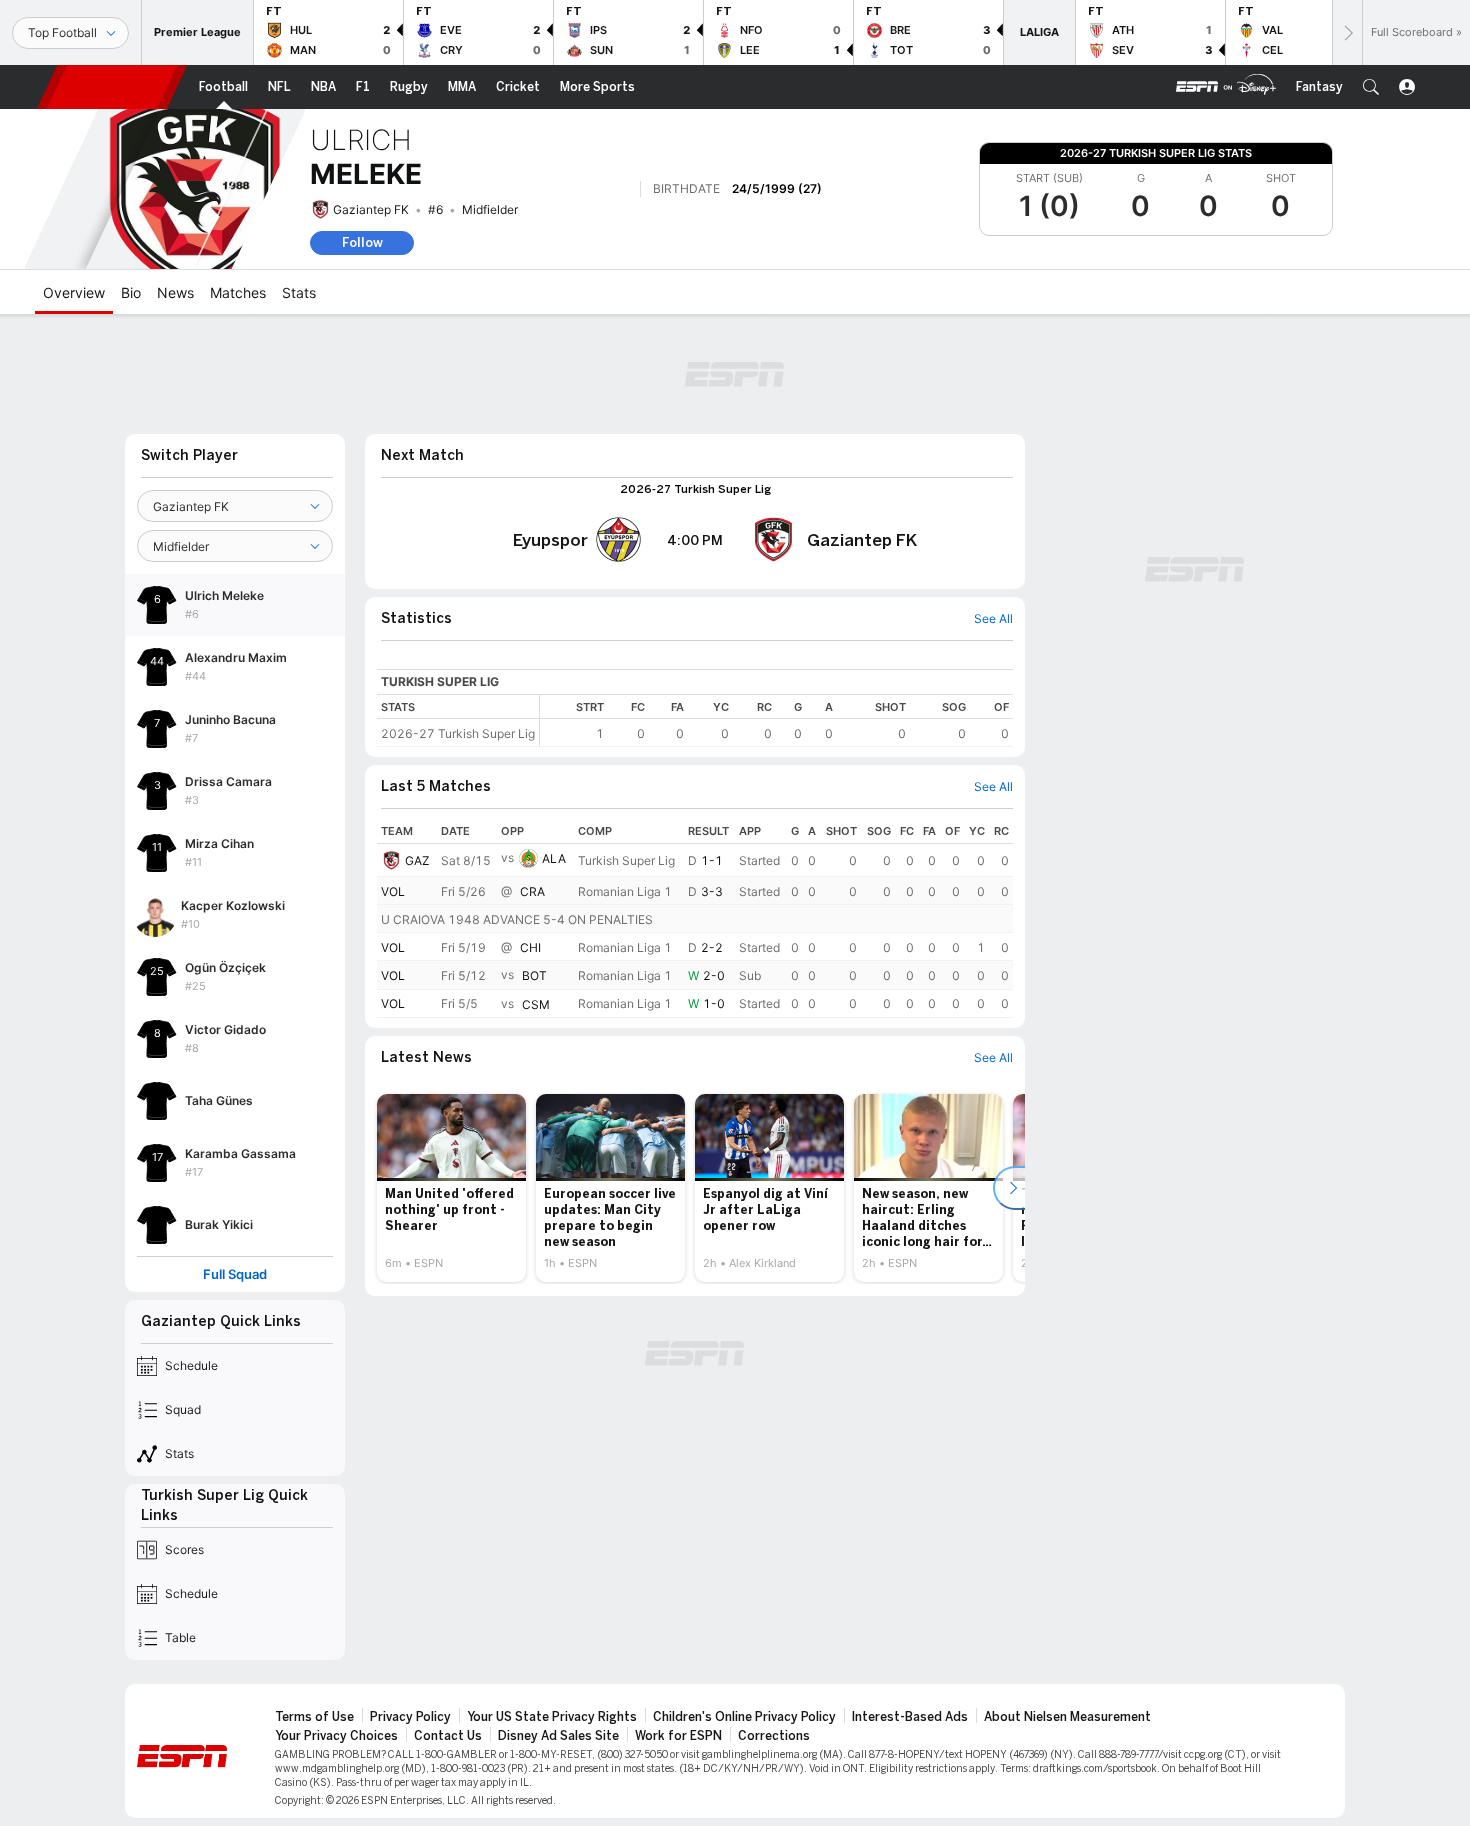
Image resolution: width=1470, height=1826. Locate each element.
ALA (554, 858)
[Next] (1347, 32)
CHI (530, 947)
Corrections (774, 1736)
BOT (534, 976)
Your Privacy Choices (336, 1736)
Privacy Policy (410, 1717)
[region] (776, 720)
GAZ (417, 860)
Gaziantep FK (371, 209)
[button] (1371, 87)
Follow (362, 242)
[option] (451, 1188)
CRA (532, 891)
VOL (393, 891)
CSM (536, 1004)
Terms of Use (314, 1717)
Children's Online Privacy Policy (744, 1717)
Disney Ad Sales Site (558, 1736)
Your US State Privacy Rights (552, 1717)
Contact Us (448, 1736)
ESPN (112, 87)
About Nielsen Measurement (1067, 1717)
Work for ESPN (678, 1736)
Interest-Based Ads (910, 1717)
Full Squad (235, 1274)
